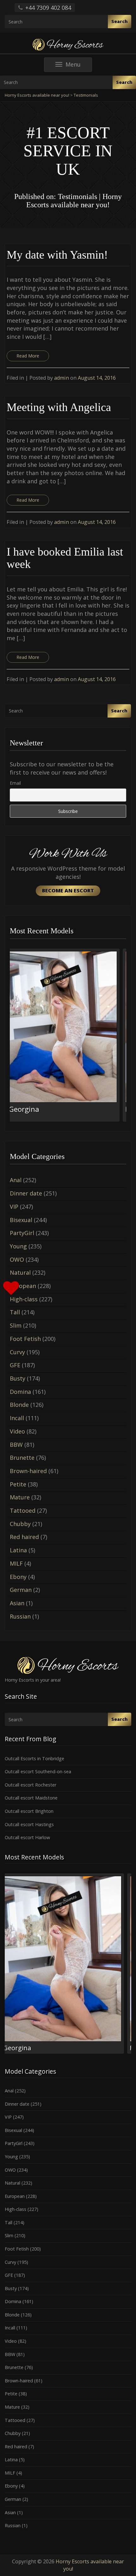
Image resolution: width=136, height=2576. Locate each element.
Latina (18, 1550)
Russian (20, 1616)
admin (62, 378)
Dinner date (26, 1193)
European (23, 1286)
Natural (20, 1272)
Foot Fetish (25, 1339)
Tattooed (23, 1510)
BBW (16, 1445)
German (21, 1590)
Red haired (24, 1537)
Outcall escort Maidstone (31, 1798)
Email (15, 783)
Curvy (17, 1352)
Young (18, 1246)
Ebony (18, 1577)
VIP (14, 1207)
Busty (18, 1378)
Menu (79, 66)
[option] (68, 1035)
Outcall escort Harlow (27, 1837)
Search (120, 21)
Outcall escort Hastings (29, 1824)
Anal (16, 1180)
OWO (17, 1259)
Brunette (22, 1458)
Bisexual (21, 1220)
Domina (20, 1392)
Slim (16, 1325)
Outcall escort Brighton (29, 1811)
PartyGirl (22, 1233)
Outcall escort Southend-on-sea (38, 1771)
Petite (18, 1484)
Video (17, 1431)
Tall (15, 1312)
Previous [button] (10, 1037)
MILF (16, 1563)
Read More (28, 356)
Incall (17, 1418)
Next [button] (126, 1037)
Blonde (19, 1405)
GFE (15, 1365)
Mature (20, 1497)
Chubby (20, 1524)
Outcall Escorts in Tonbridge (34, 1758)
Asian (17, 1603)
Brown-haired (28, 1471)
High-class (24, 1299)
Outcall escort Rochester (31, 1785)
